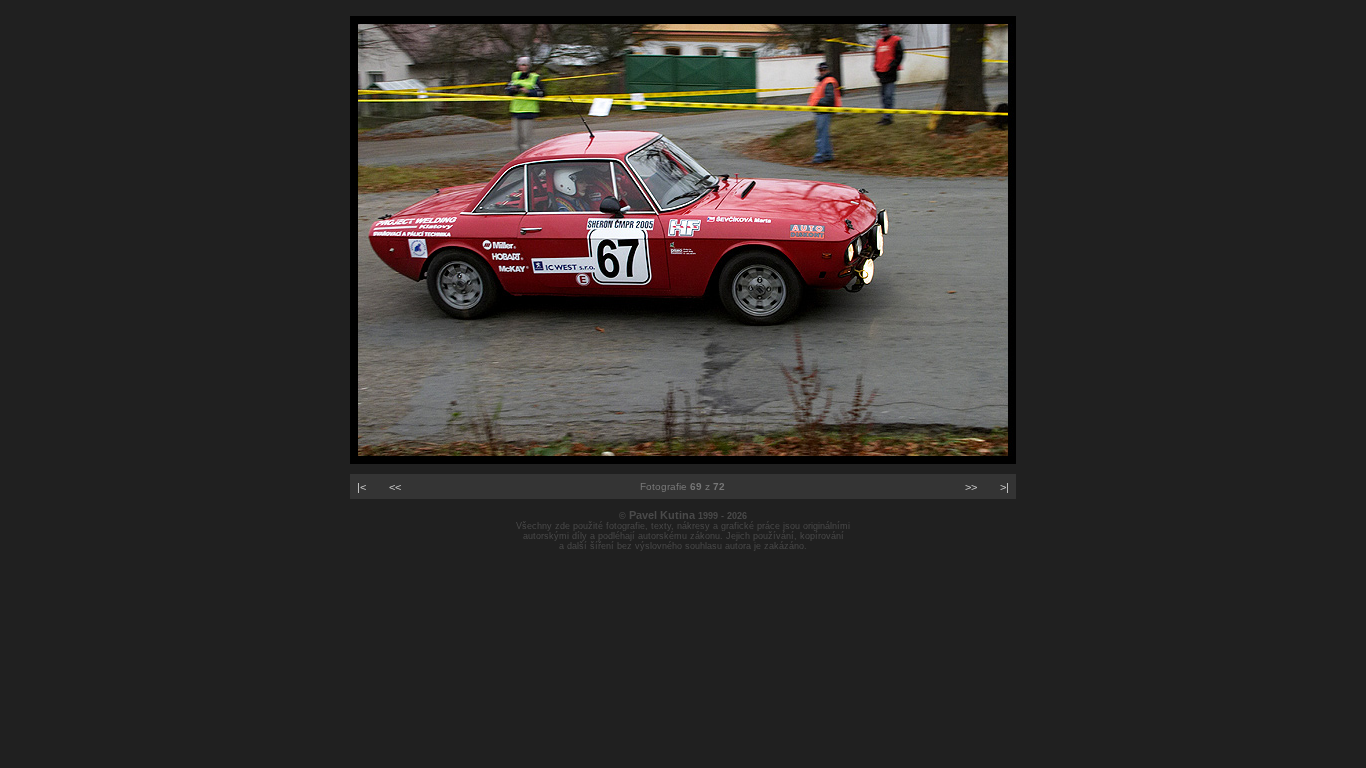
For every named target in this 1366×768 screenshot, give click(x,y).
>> (971, 487)
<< (395, 487)
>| (1004, 487)
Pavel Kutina (662, 515)
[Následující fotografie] (683, 460)
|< (361, 487)
